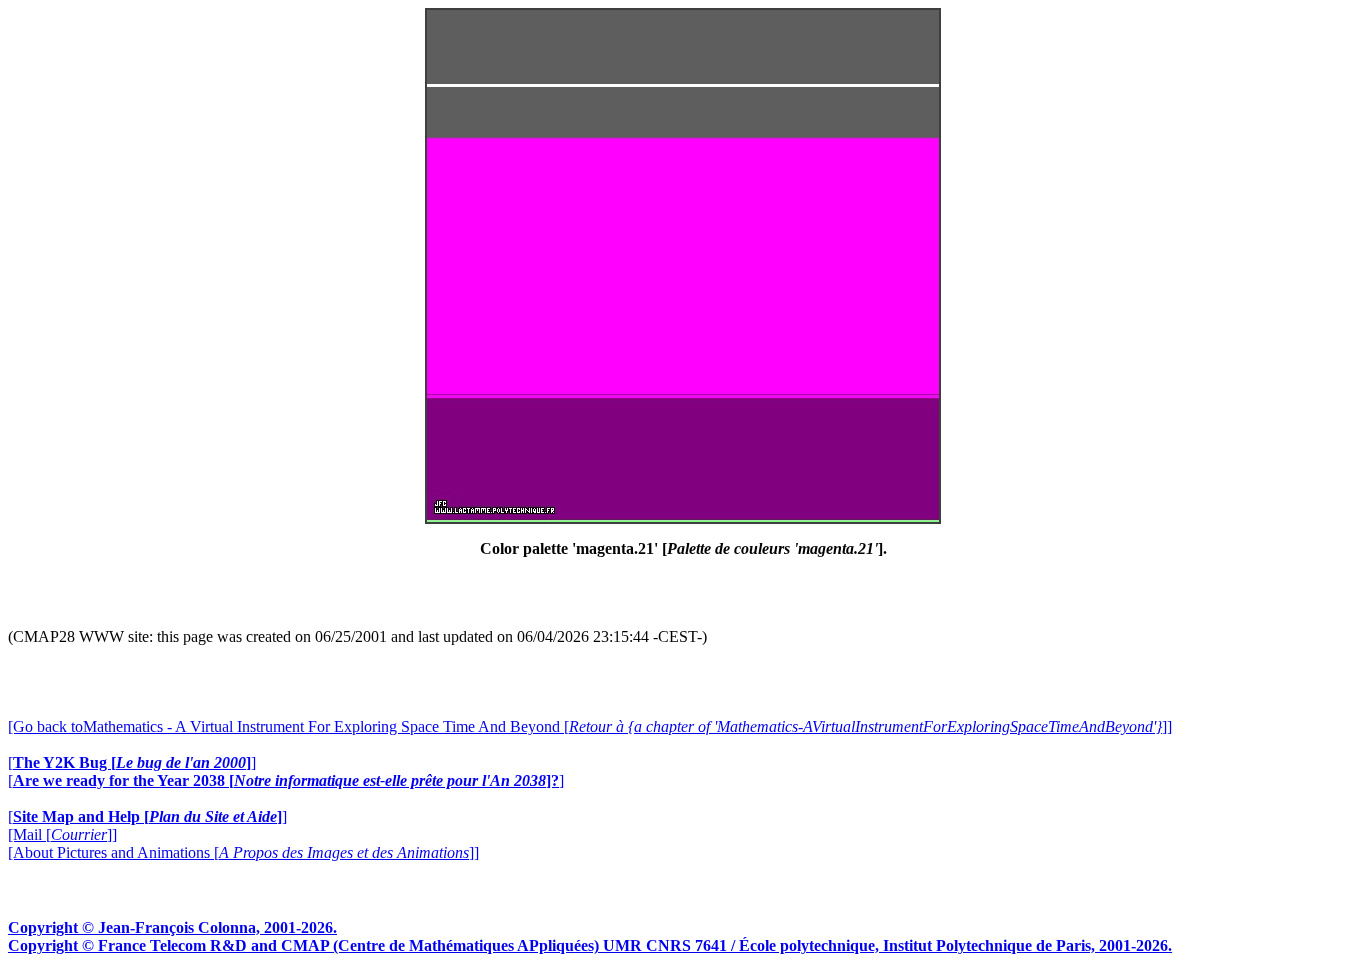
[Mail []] (62, 834)
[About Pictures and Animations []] (243, 852)
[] (132, 762)
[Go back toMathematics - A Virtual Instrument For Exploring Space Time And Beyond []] (590, 726)
